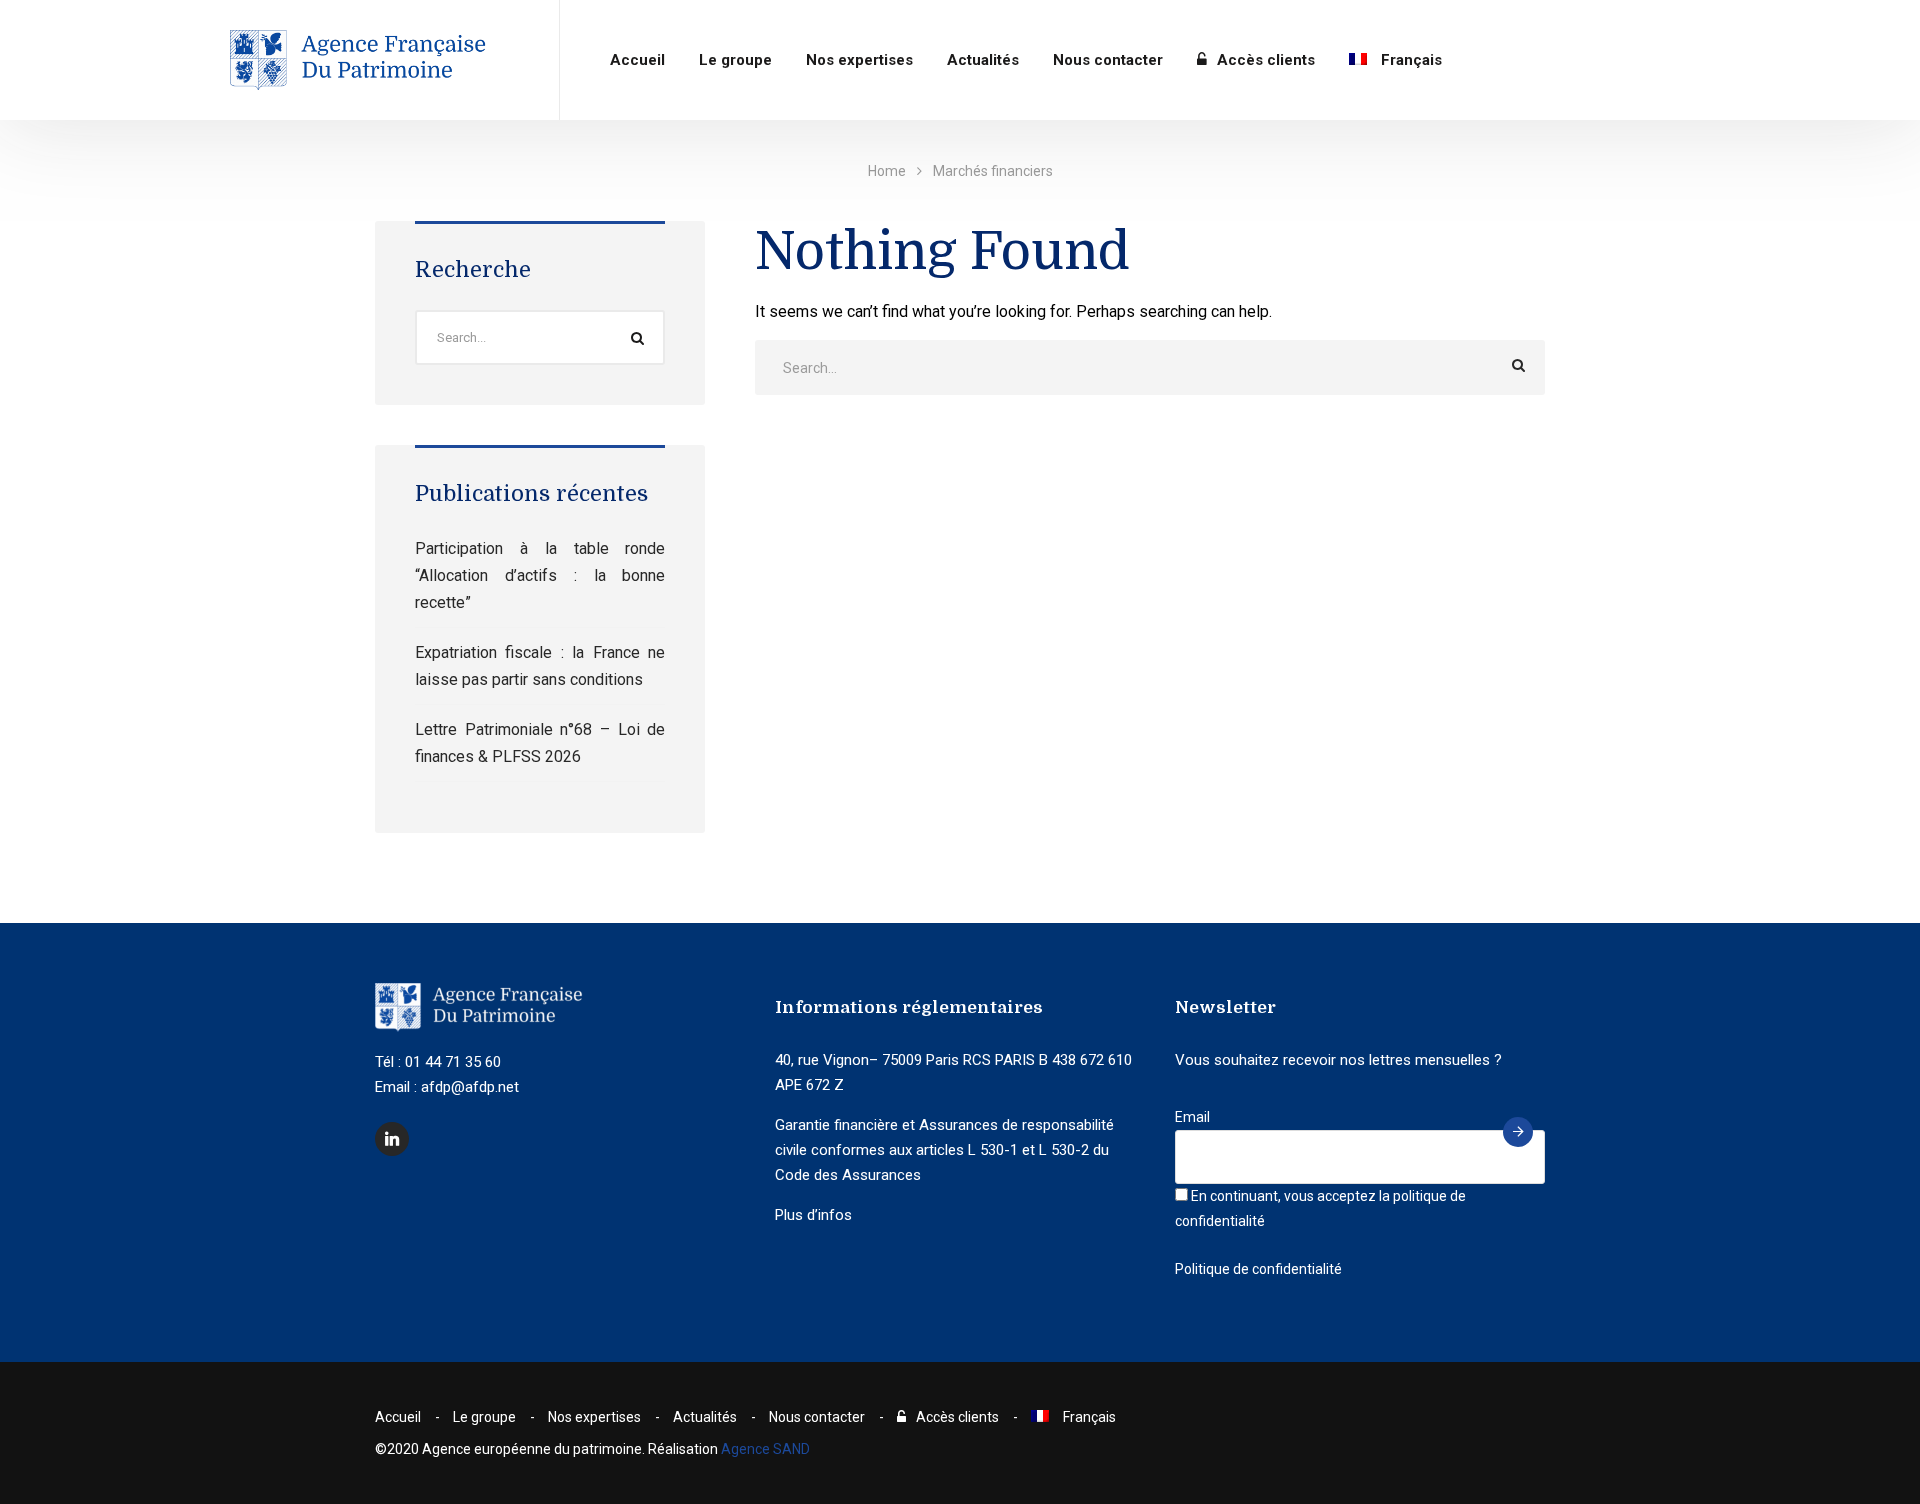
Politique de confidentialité (1258, 1269)
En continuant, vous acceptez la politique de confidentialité (1320, 1208)
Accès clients (1266, 60)
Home (887, 171)
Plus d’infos (813, 1215)
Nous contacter (1108, 60)
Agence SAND (765, 1449)
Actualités (983, 60)
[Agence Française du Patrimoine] (359, 60)
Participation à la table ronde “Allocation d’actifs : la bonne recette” (540, 575)
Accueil (637, 60)
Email (1192, 1117)
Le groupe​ (735, 60)
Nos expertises (859, 60)
